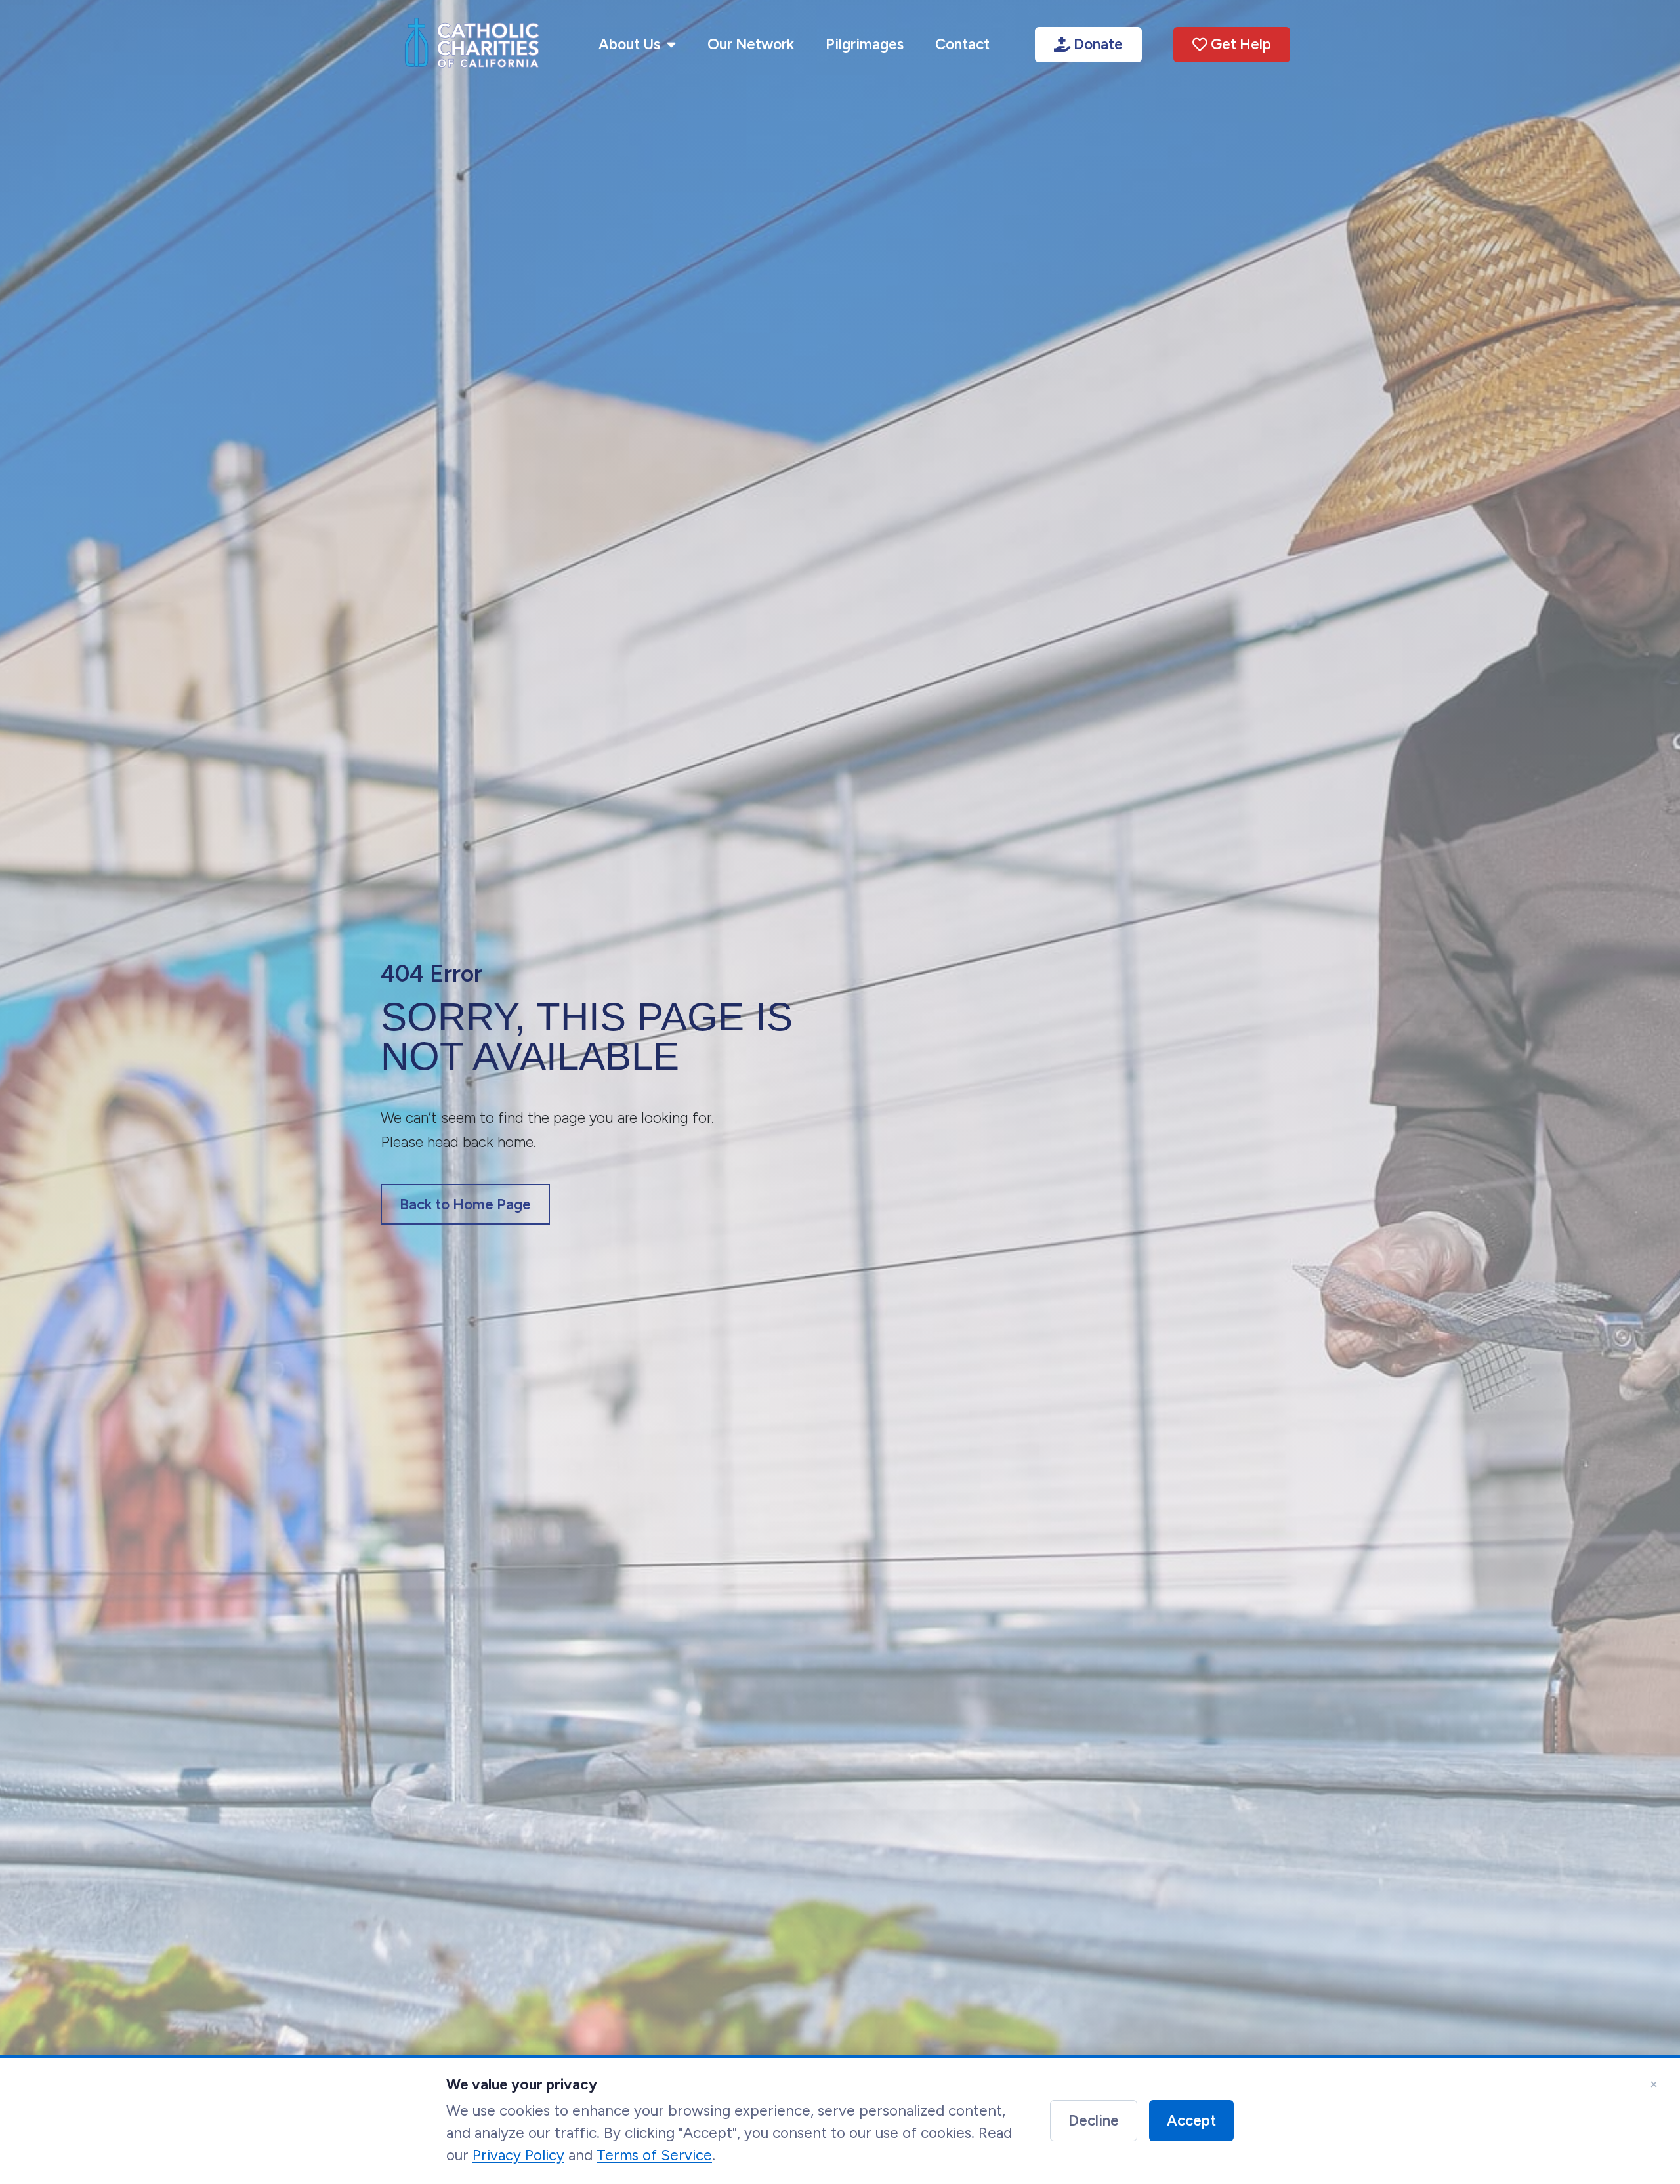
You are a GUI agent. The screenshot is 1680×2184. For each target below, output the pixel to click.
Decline (1094, 2121)
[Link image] (472, 45)
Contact (962, 44)
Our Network (751, 44)
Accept (1191, 2121)
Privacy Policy (518, 2155)
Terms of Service (654, 2155)
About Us (629, 44)
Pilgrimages (865, 44)
